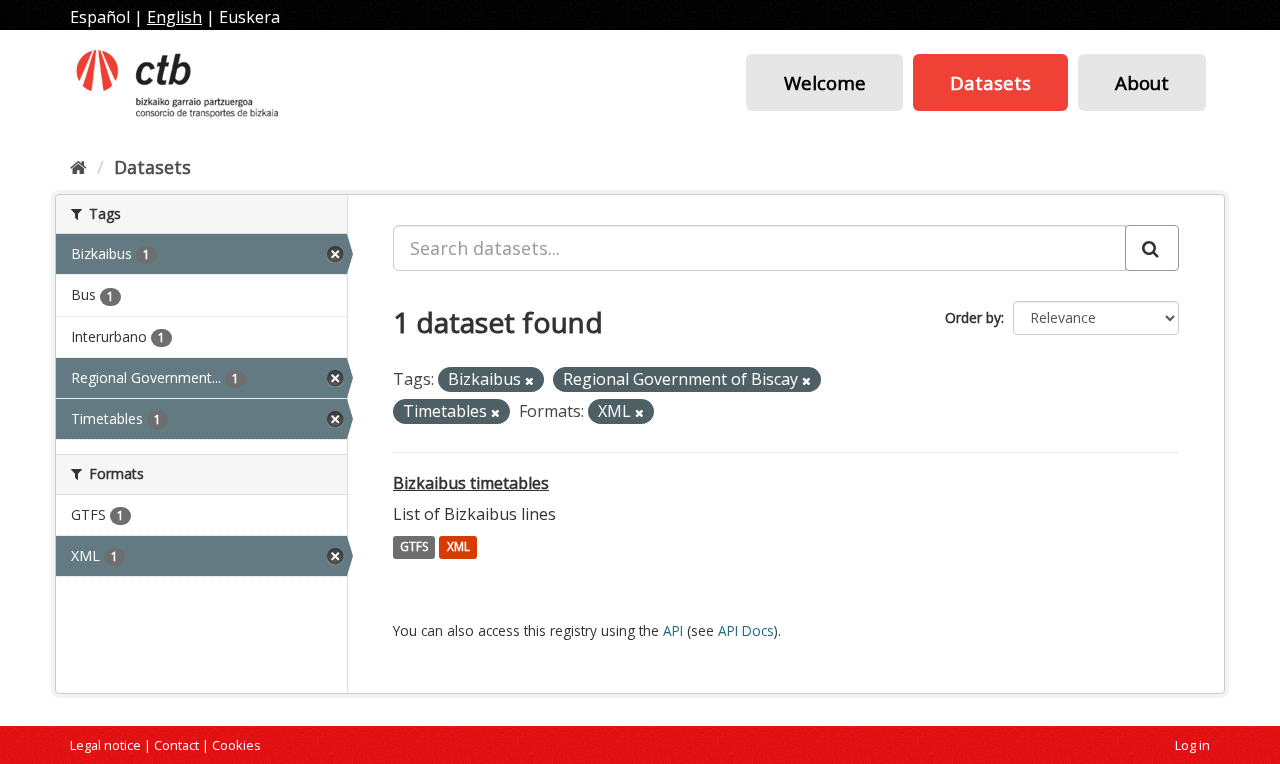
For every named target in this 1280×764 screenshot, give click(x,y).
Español (100, 17)
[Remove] (529, 380)
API (673, 630)
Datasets (990, 82)
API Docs (746, 630)
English (174, 17)
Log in (1192, 745)
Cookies (236, 745)
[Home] (78, 167)
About (1142, 82)
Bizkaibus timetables (471, 483)
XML (458, 547)
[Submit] (1152, 248)
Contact (176, 745)
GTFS (414, 547)
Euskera (249, 17)
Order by (973, 317)
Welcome (825, 82)
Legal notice (105, 745)
